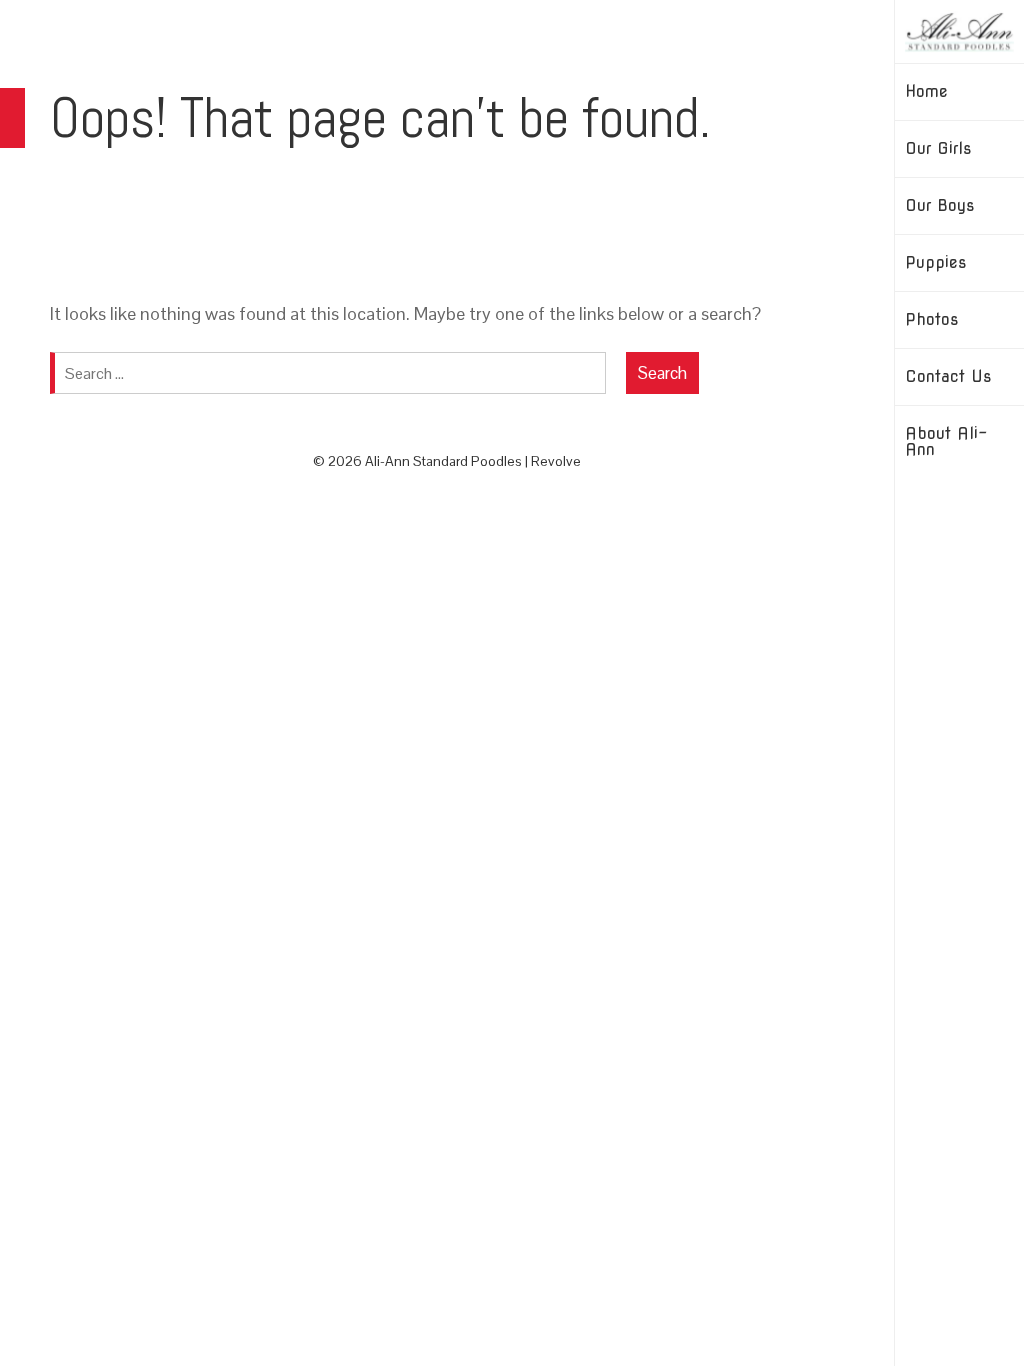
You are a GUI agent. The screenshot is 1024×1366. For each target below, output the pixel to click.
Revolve (556, 461)
